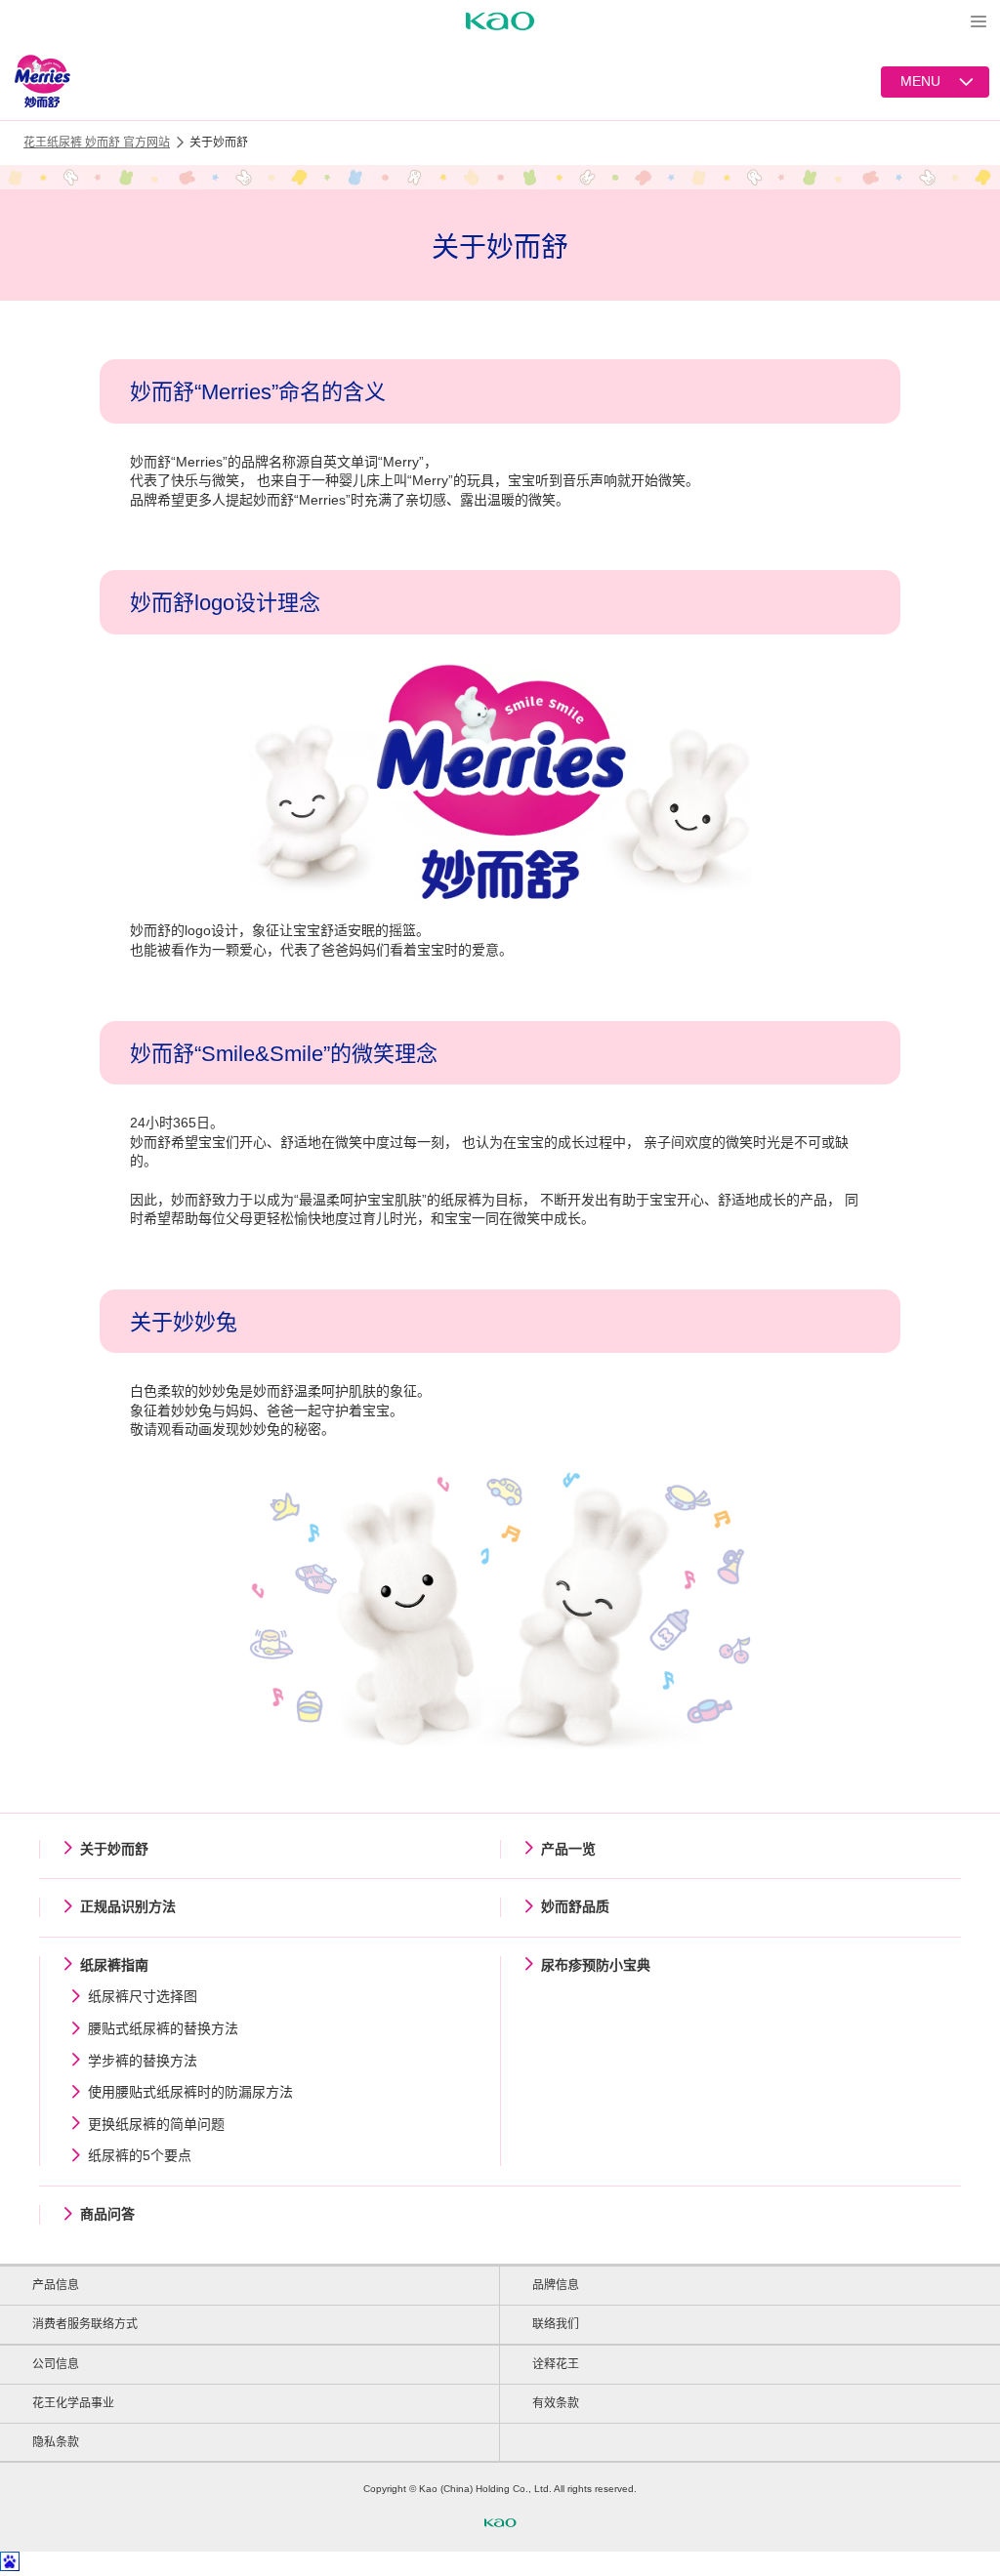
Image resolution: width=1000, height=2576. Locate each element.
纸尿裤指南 (114, 1965)
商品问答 (107, 2214)
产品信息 (56, 2285)
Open (979, 21)
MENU (920, 81)
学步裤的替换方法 (143, 2061)
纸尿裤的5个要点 (140, 2155)
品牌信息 (556, 2285)
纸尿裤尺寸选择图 (143, 1996)
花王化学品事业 (73, 2403)
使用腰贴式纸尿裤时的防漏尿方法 (190, 2092)
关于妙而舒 (114, 1849)
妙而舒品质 (575, 1906)
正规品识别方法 (128, 1906)
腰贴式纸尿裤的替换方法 (163, 2028)
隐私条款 (56, 2442)
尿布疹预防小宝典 (596, 1965)
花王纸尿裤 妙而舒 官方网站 (97, 143)
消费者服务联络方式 (85, 2324)
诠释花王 (556, 2364)
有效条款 (556, 2403)
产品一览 (568, 1849)
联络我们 (556, 2324)
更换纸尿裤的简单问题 (156, 2124)
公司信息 (56, 2364)
